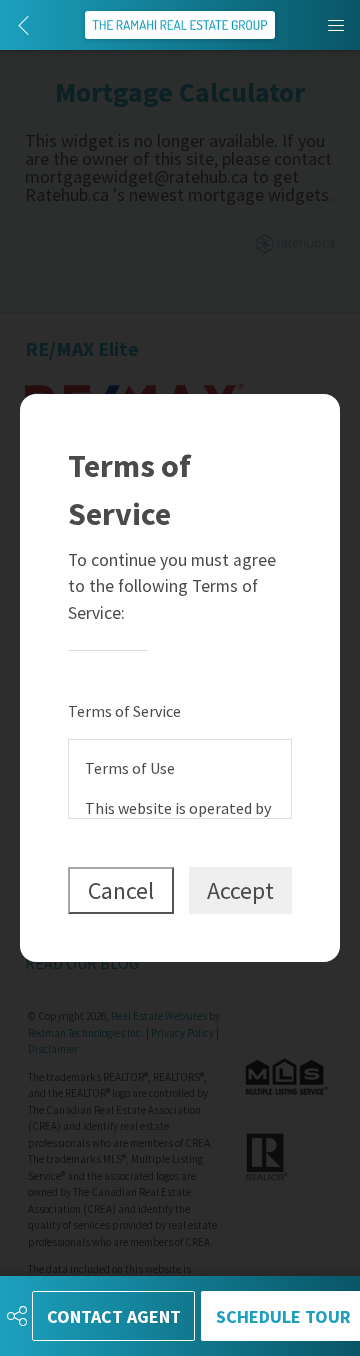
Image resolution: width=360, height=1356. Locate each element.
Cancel (121, 890)
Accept (240, 890)
